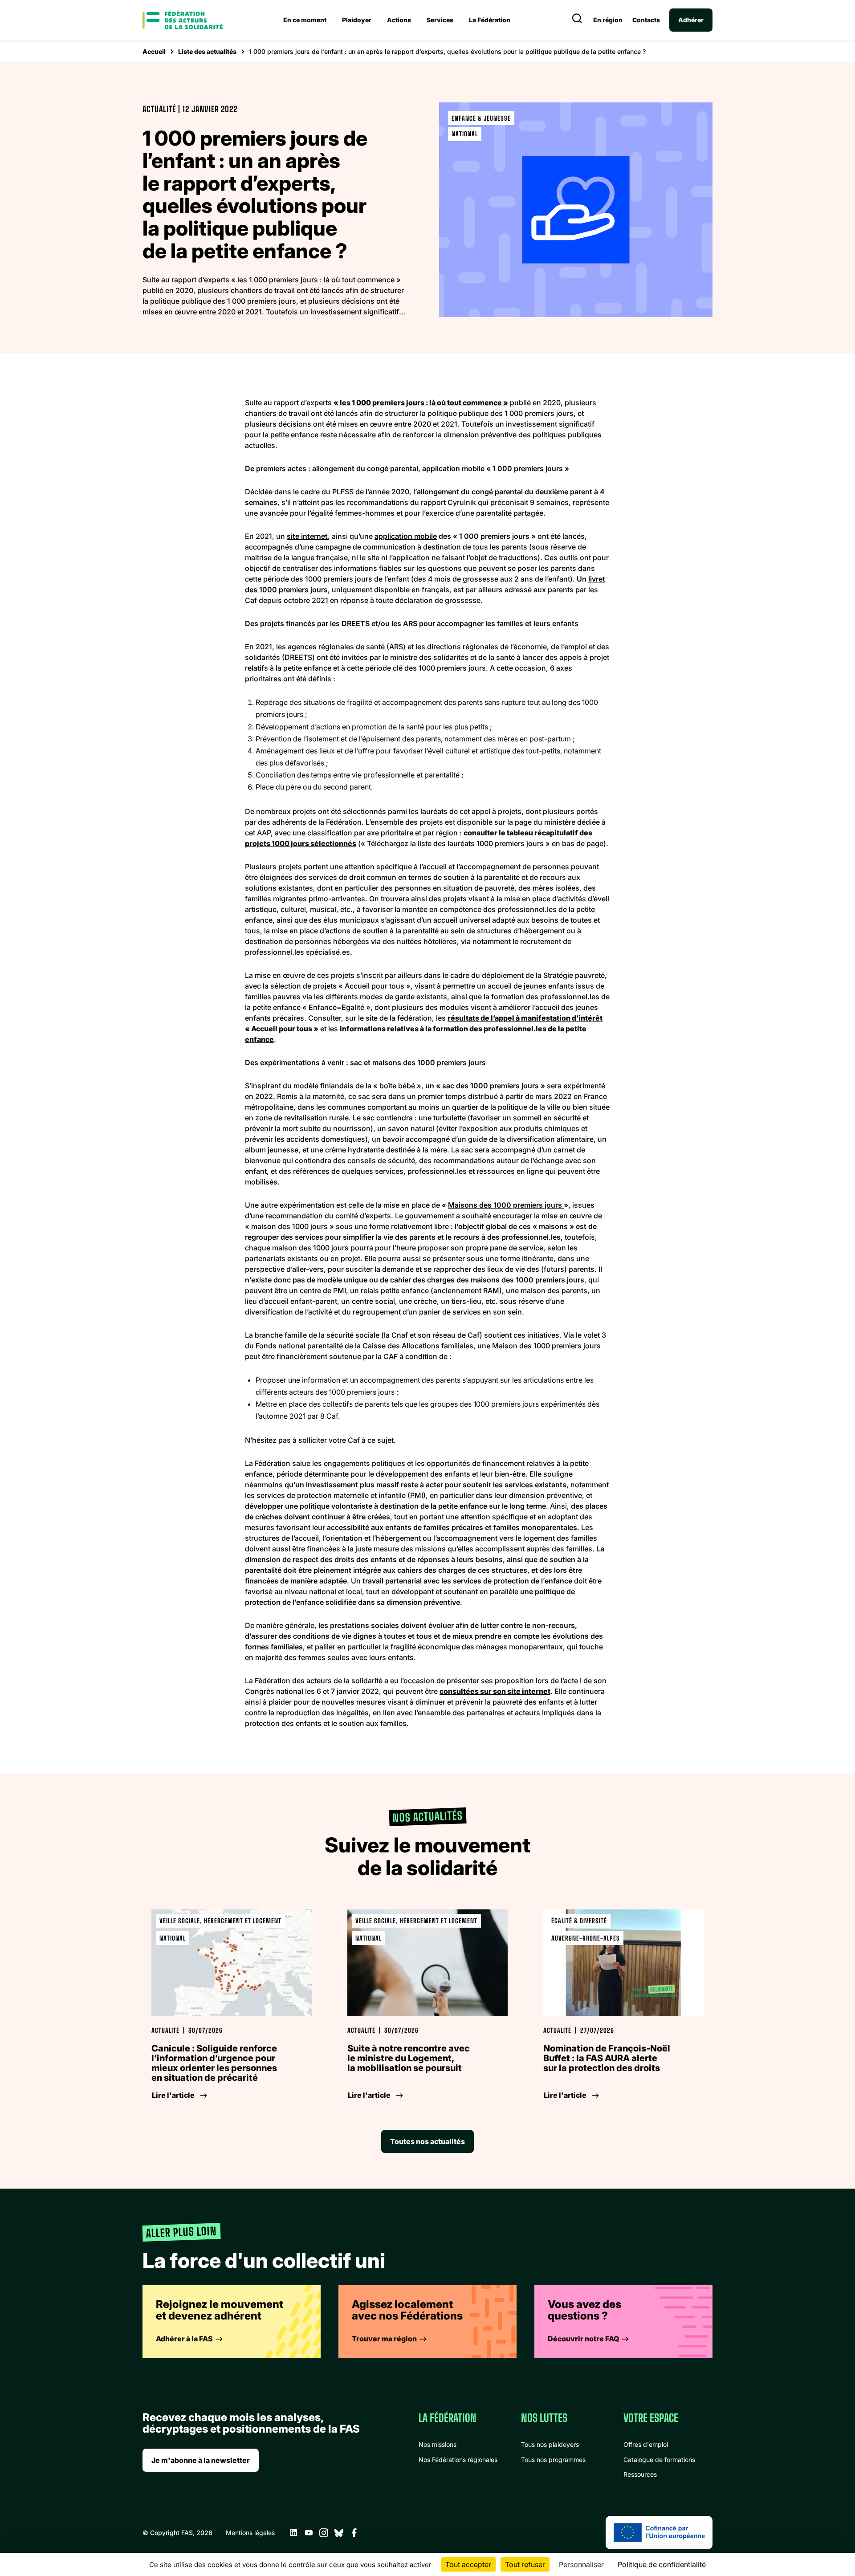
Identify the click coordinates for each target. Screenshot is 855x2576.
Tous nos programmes (553, 2460)
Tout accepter (468, 2564)
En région (608, 20)
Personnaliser (581, 2564)
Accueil (154, 51)
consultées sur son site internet (495, 1691)
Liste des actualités (207, 51)
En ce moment (305, 20)
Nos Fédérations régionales (458, 2460)
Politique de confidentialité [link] (662, 2564)
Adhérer (691, 20)
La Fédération (490, 20)
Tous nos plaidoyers (550, 2444)
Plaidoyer (357, 20)
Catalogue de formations (659, 2460)
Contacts (646, 20)
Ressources (640, 2474)
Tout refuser (525, 2564)
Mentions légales (250, 2533)
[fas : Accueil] (183, 20)
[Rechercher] (577, 20)
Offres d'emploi (646, 2444)
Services (440, 20)
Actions (399, 20)
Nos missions (438, 2444)
